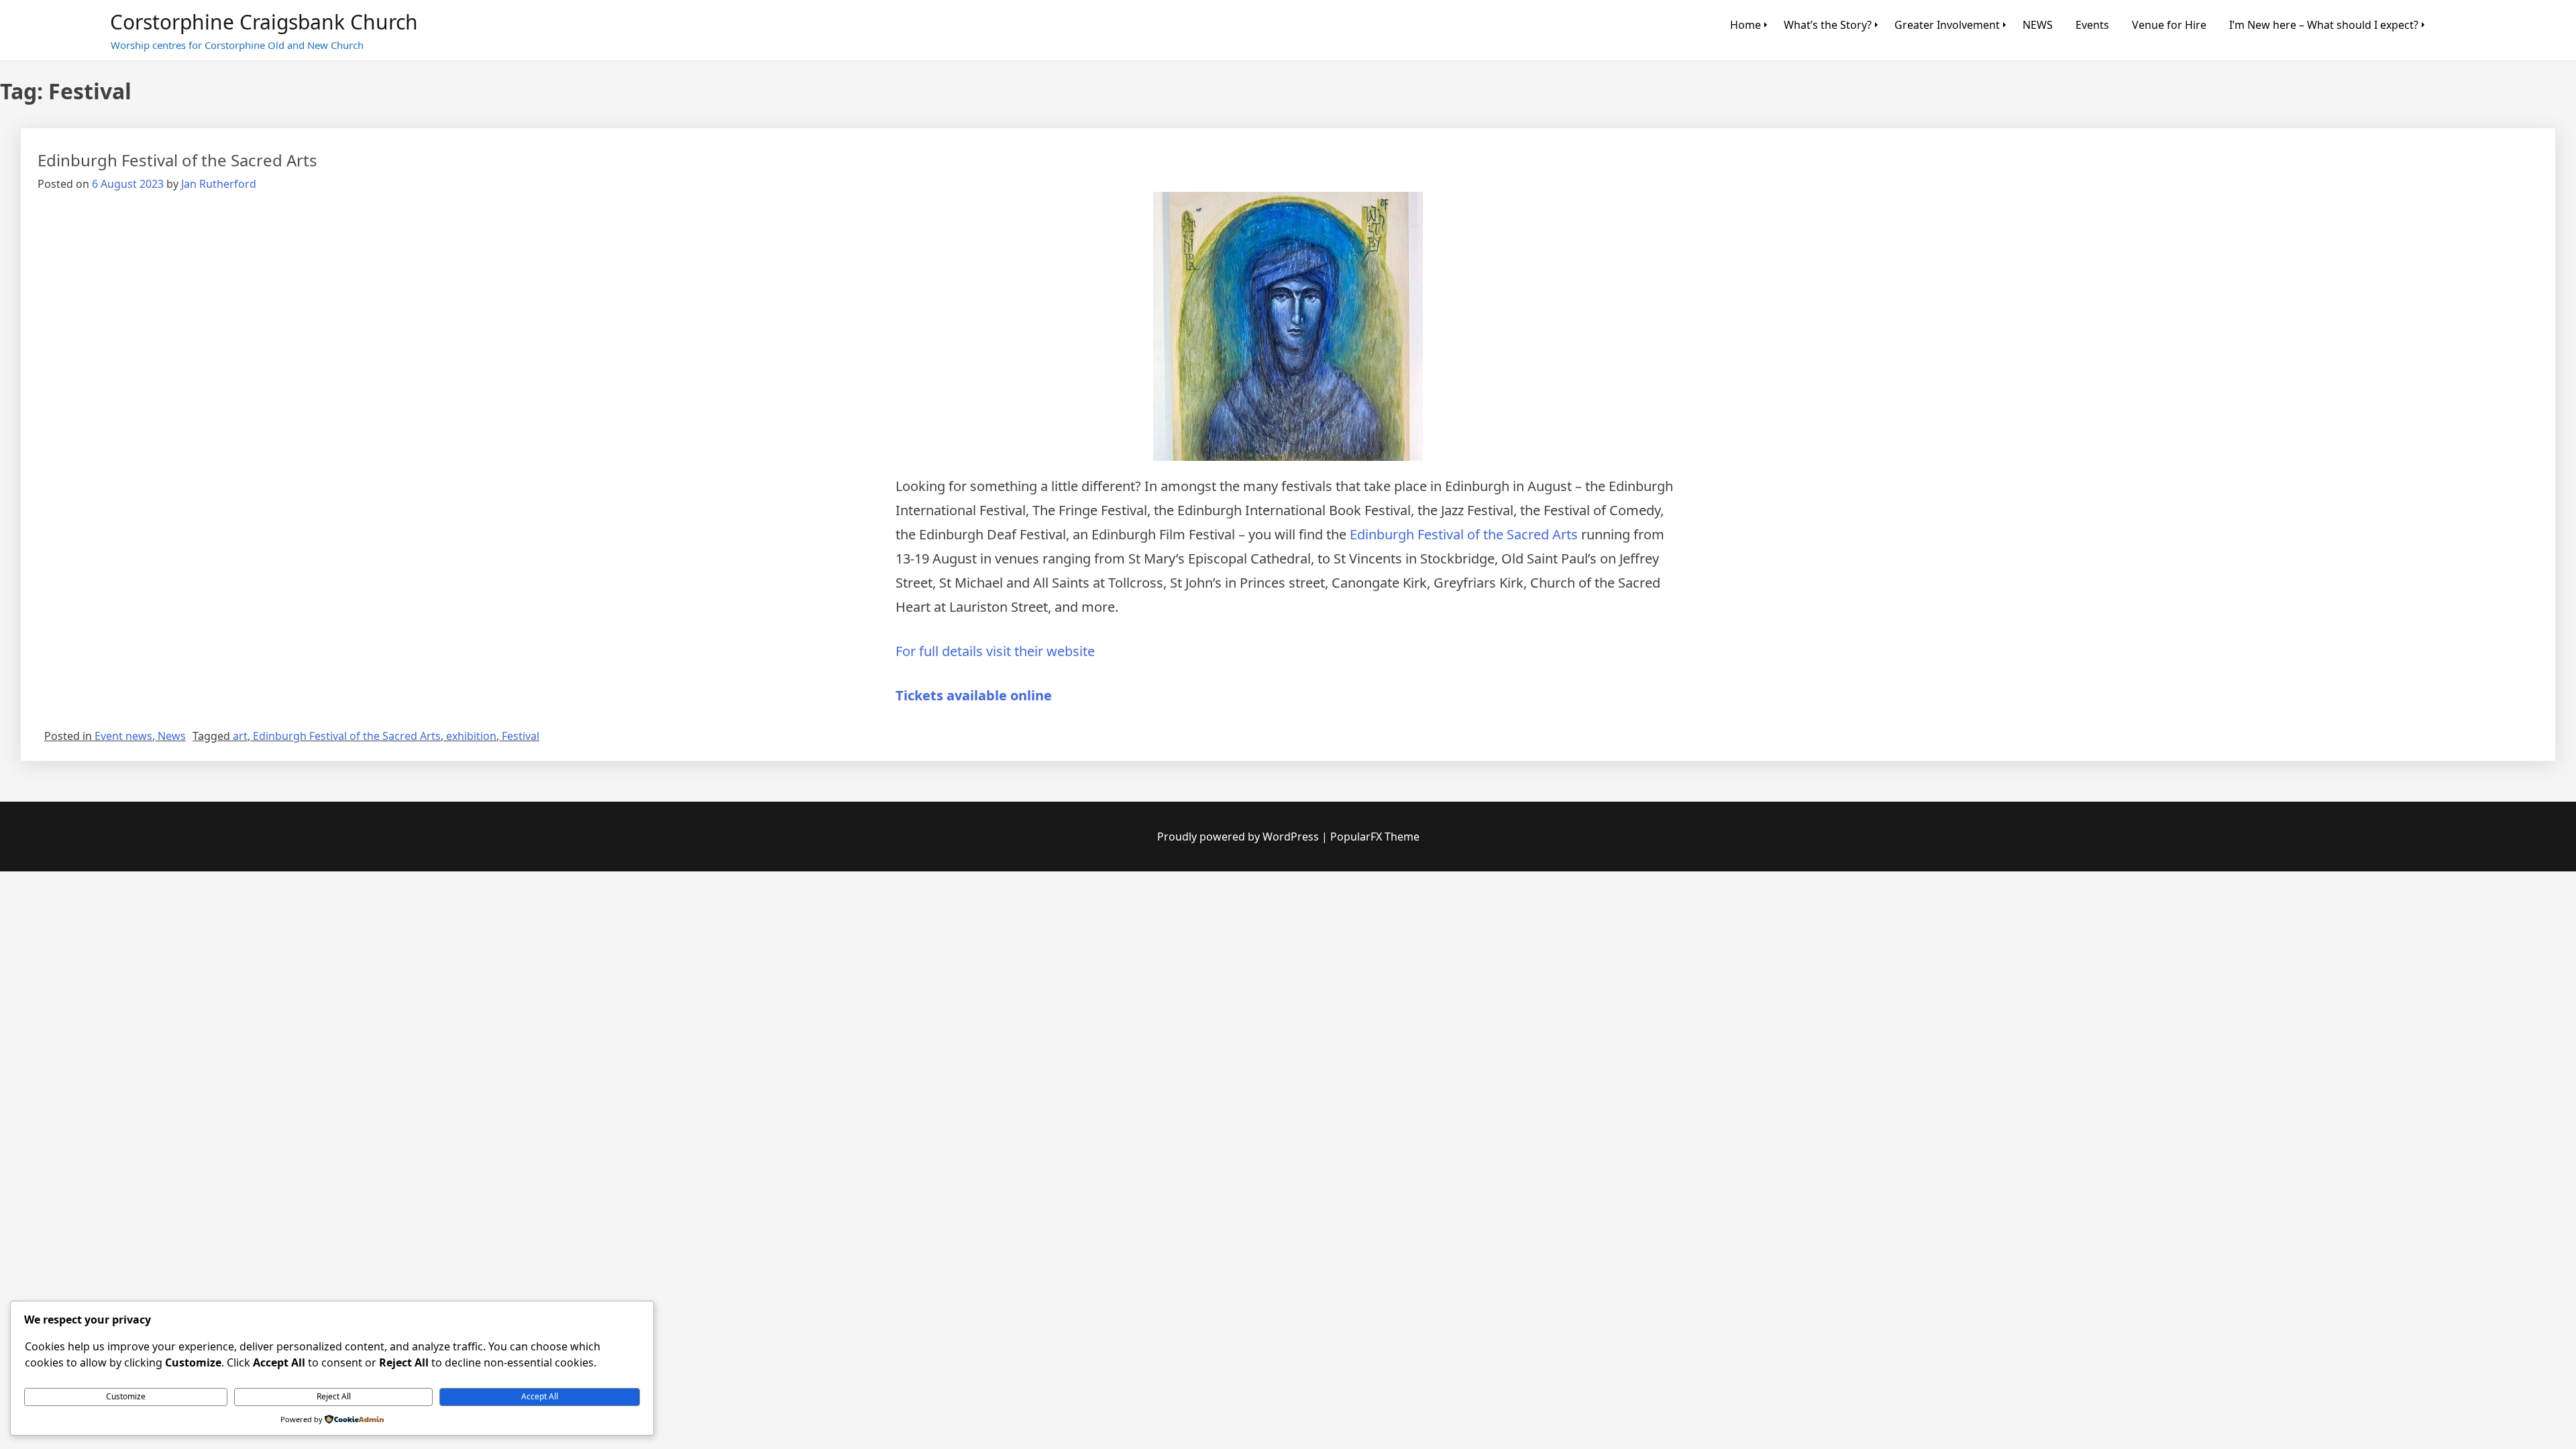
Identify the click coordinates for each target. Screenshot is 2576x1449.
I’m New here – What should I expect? (2324, 25)
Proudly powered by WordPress (1239, 837)
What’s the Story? (1828, 25)
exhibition (471, 736)
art (240, 736)
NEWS (2038, 25)
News (172, 736)
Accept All (540, 1396)
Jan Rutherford (219, 184)
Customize (126, 1396)
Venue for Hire (2169, 25)
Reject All (334, 1396)
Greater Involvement (1947, 25)
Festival (521, 736)
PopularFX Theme (1375, 837)
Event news (123, 736)
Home (1746, 25)
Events (2092, 25)
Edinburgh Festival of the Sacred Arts (177, 160)
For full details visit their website (995, 651)
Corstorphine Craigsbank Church (264, 22)
